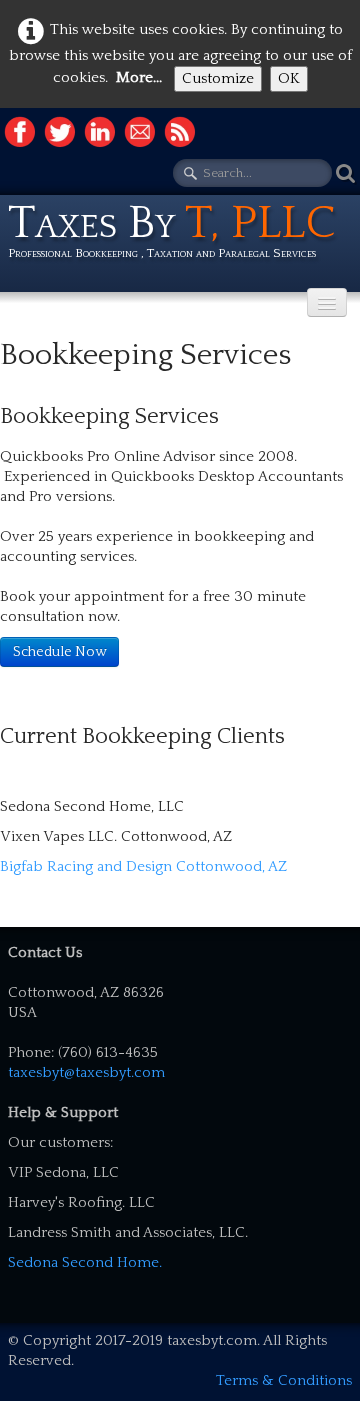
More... (139, 77)
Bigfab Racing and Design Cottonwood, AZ (143, 866)
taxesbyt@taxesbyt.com (86, 1072)
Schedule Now (59, 652)
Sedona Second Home (83, 1262)
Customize (218, 78)
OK (289, 78)
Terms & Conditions (284, 1380)
